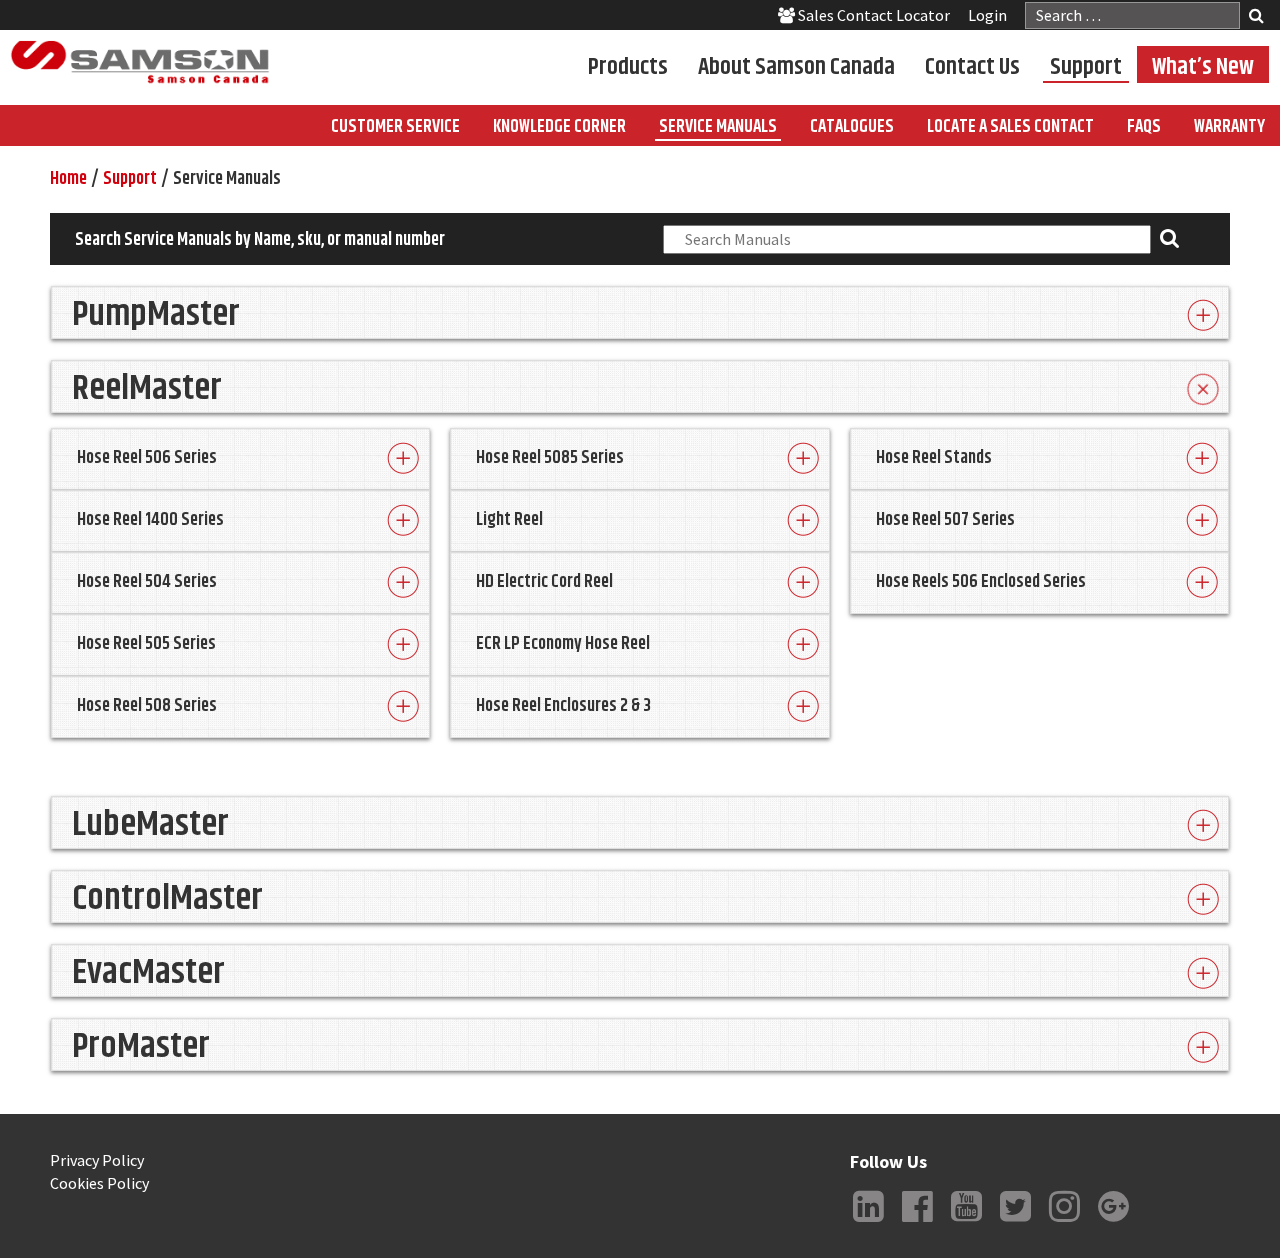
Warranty (1229, 127)
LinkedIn (868, 1222)
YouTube (966, 1222)
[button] (640, 312)
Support (1086, 66)
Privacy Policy (97, 1160)
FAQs (1144, 127)
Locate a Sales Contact (1010, 127)
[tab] (640, 312)
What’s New (1203, 66)
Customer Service (395, 127)
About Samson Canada (796, 66)
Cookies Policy (99, 1183)
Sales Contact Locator (872, 15)
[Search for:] (1132, 15)
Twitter (1015, 1222)
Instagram (1064, 1222)
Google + (1113, 1222)
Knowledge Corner (559, 127)
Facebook (917, 1222)
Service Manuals (718, 127)
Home (68, 179)
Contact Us (972, 66)
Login (987, 15)
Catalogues (852, 127)
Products (628, 66)
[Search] (1256, 17)
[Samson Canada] (140, 62)
